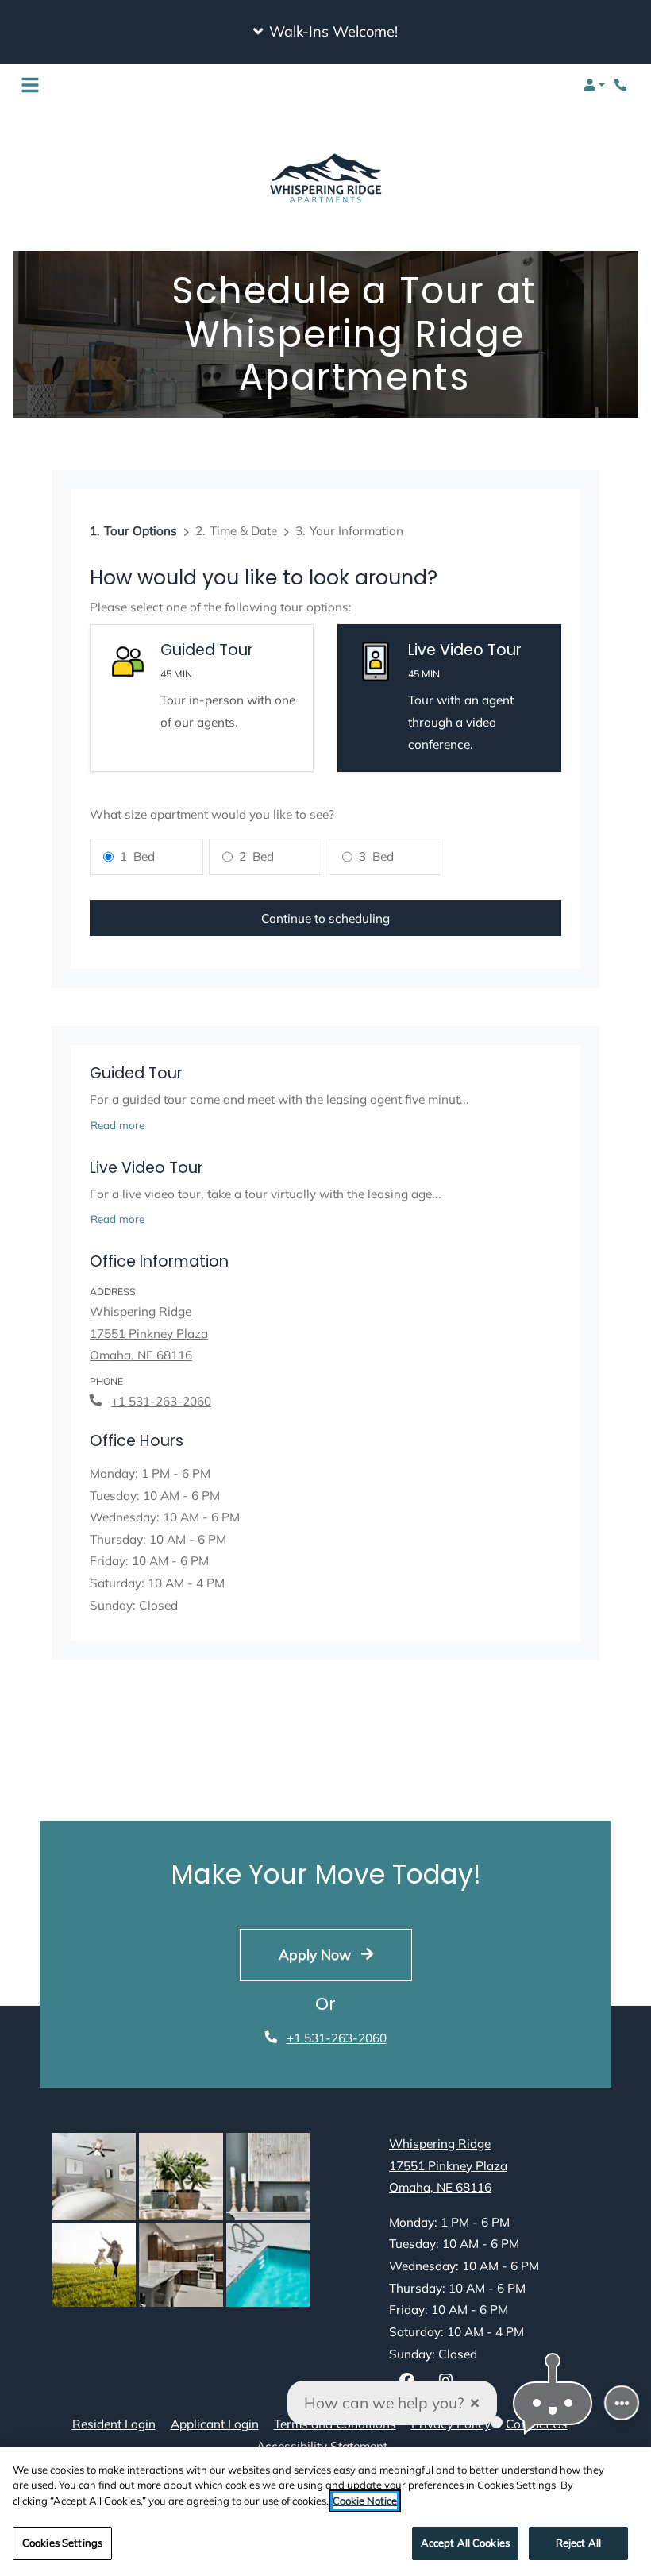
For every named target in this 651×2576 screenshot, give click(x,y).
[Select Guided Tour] (202, 698)
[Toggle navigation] (30, 85)
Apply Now (317, 1954)
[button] (325, 32)
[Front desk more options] (622, 2403)
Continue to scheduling (325, 918)
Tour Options (141, 531)
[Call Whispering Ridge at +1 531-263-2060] (622, 85)
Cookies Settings (62, 2543)
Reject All (578, 2543)
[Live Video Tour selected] (449, 698)
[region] (325, 2511)
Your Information (356, 531)
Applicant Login (215, 2424)
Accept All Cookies (465, 2543)
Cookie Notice (365, 2501)
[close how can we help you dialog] (475, 2403)
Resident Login (114, 2424)
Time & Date (243, 531)
